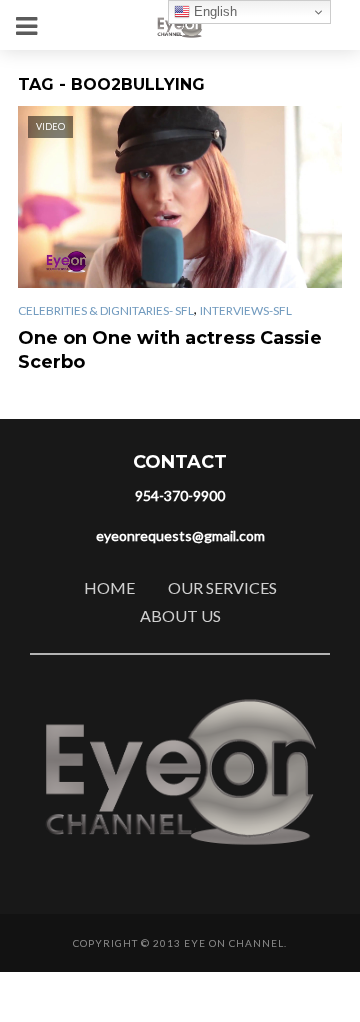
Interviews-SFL (246, 310)
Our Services (222, 587)
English (213, 11)
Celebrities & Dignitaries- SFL (106, 310)
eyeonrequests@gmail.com (180, 535)
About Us (180, 615)
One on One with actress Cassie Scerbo (170, 350)
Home (109, 587)
